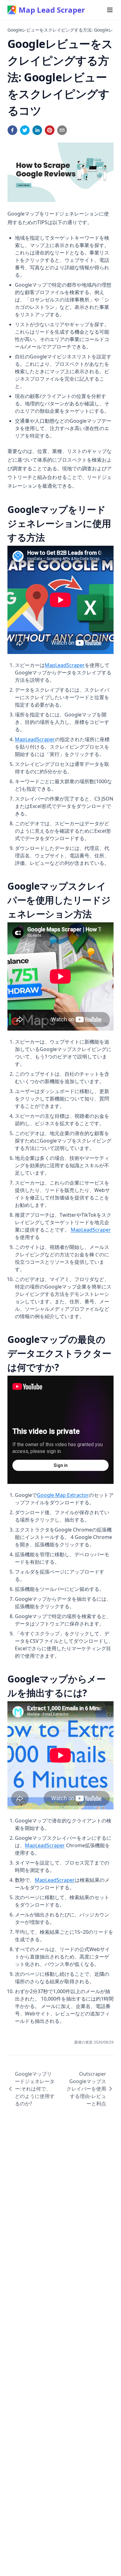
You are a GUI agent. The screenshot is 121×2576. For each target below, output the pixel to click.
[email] (62, 130)
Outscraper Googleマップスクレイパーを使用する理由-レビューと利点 (86, 2089)
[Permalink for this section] (50, 537)
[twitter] (25, 130)
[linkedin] (37, 130)
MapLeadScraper (65, 665)
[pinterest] (50, 130)
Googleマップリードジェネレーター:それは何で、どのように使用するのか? (35, 2089)
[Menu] (110, 10)
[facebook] (12, 130)
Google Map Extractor (63, 1495)
